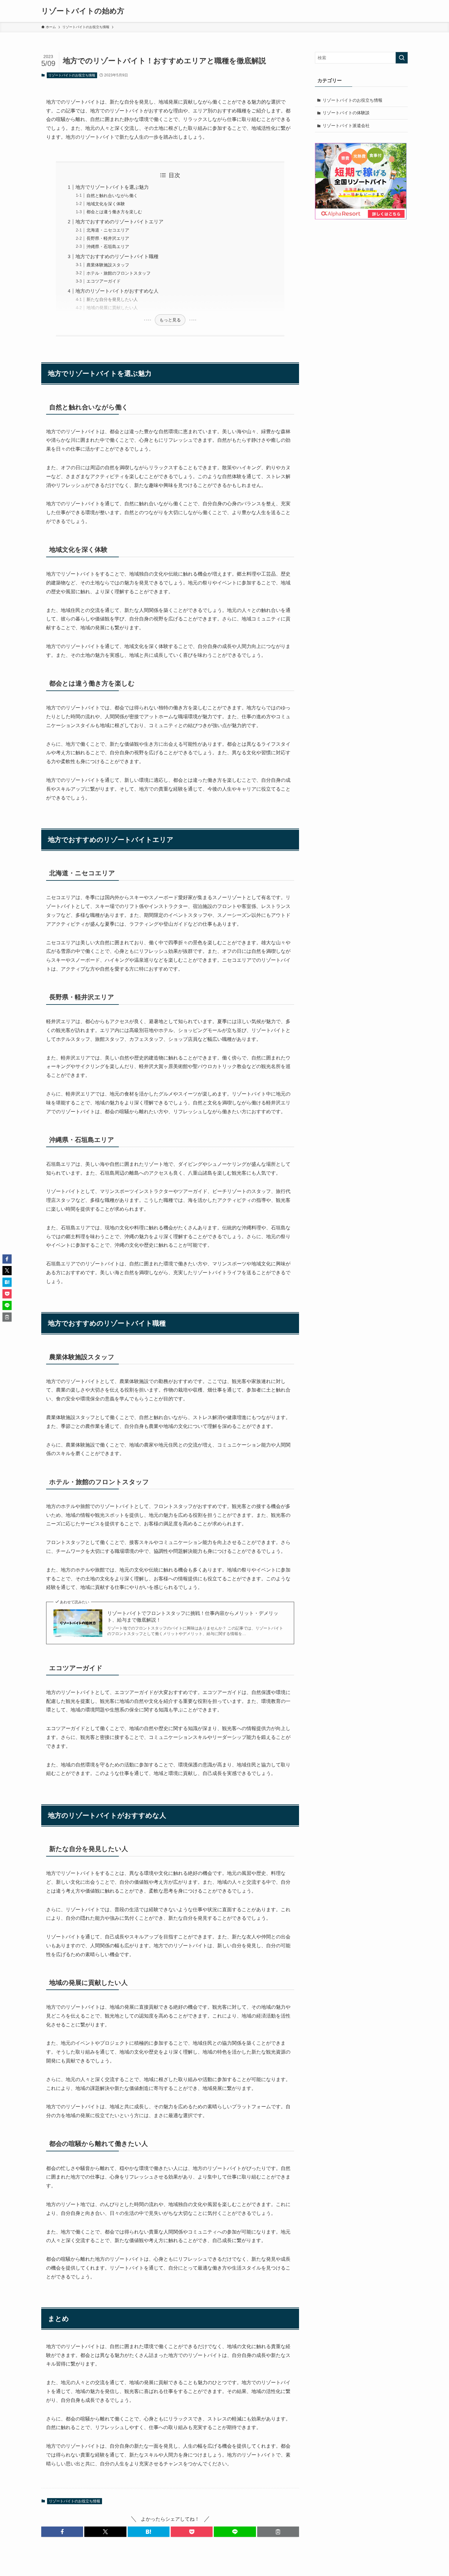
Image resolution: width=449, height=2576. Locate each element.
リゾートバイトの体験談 (346, 113)
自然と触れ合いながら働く (112, 196)
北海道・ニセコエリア (108, 230)
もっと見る (170, 320)
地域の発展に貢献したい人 (112, 308)
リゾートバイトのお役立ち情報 (72, 75)
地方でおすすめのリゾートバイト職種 (117, 256)
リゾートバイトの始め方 (83, 11)
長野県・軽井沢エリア (108, 238)
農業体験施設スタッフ (108, 265)
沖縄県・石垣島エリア (108, 247)
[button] (62, 2532)
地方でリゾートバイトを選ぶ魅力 (112, 187)
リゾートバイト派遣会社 (346, 126)
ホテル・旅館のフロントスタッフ (119, 273)
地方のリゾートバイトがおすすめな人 (117, 291)
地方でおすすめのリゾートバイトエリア (119, 222)
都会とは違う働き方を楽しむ (114, 212)
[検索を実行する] (402, 58)
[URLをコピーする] (278, 2532)
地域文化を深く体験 (106, 204)
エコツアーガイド (104, 281)
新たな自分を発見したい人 (112, 299)
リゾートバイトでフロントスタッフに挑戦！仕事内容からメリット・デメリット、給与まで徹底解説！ (193, 1617)
